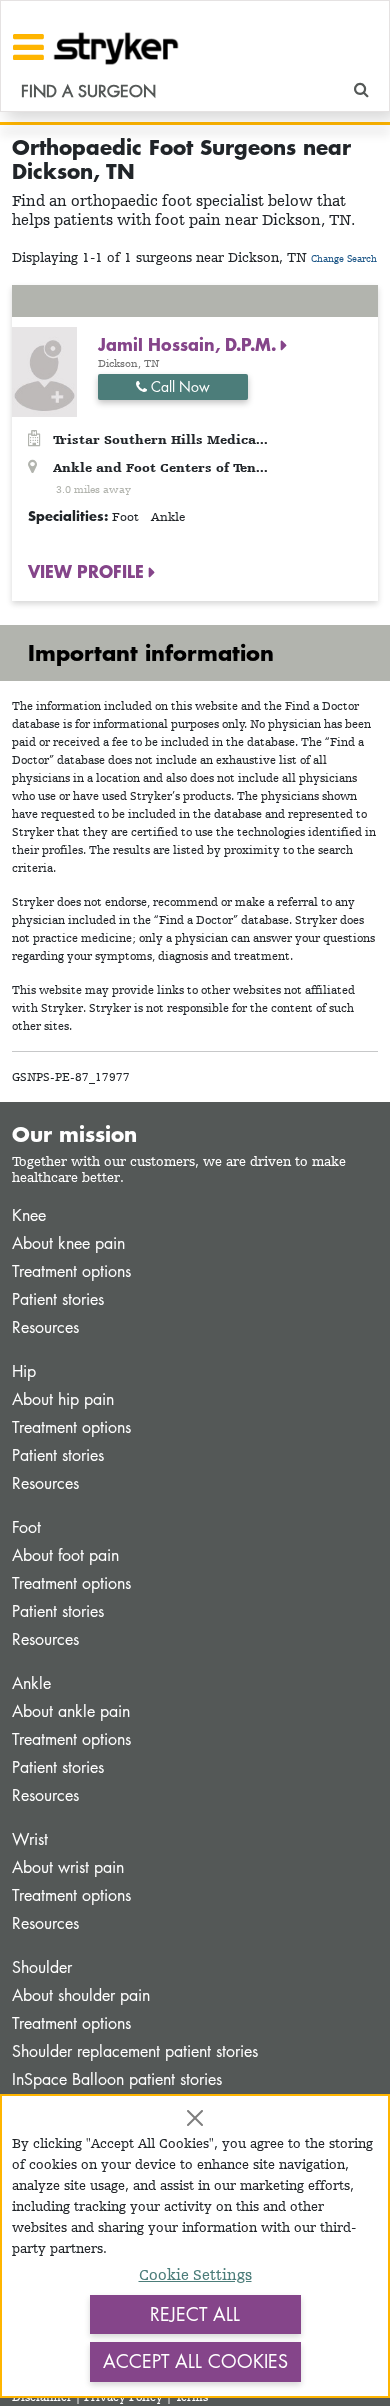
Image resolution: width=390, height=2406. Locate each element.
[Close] (195, 2118)
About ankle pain (71, 1711)
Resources (45, 1327)
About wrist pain (68, 1867)
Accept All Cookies (195, 2361)
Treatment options (71, 1271)
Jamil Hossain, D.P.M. (189, 344)
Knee (29, 1215)
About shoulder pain (81, 1995)
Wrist (30, 1839)
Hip (24, 1371)
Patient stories (58, 1299)
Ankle (31, 1683)
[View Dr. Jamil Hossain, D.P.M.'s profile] (44, 370)
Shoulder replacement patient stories (135, 2051)
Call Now (178, 386)
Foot (26, 1527)
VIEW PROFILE (88, 571)
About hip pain (63, 1399)
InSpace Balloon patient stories (117, 2079)
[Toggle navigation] (28, 47)
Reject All (195, 2314)
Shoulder (42, 1967)
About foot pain (65, 1555)
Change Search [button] (344, 258)
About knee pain (68, 1243)
